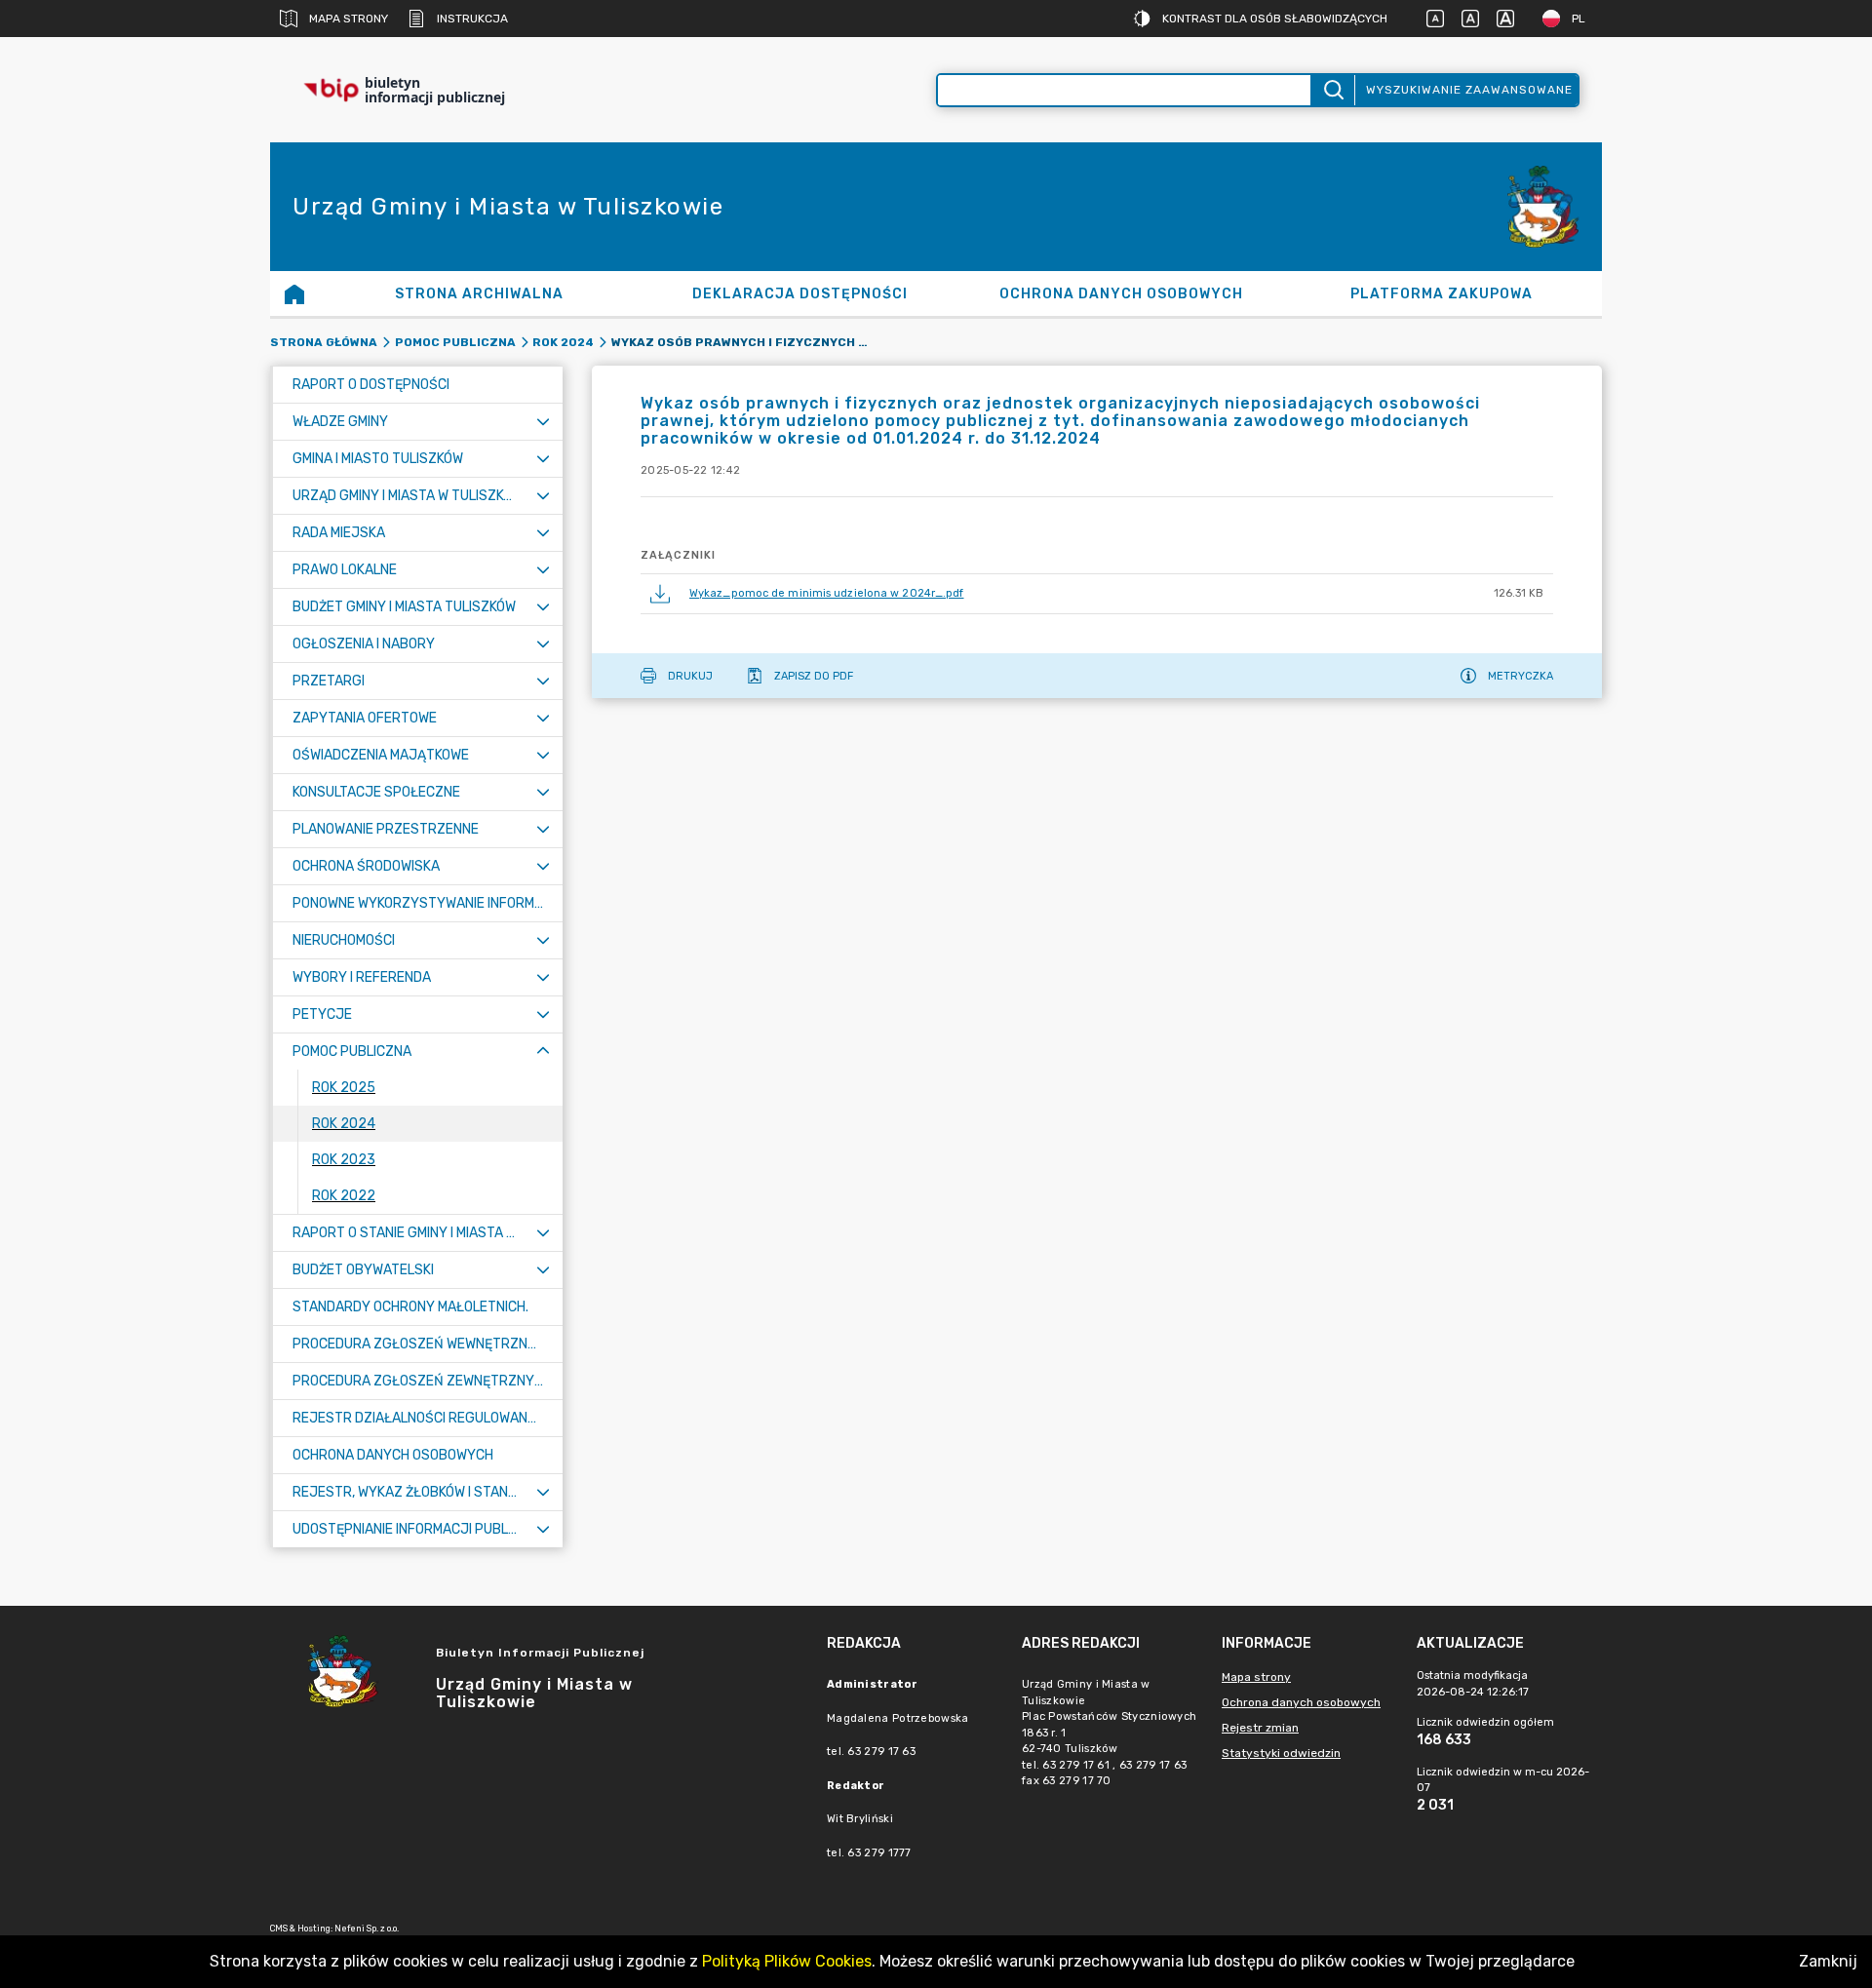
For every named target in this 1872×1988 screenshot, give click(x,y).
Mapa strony (349, 19)
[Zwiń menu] (543, 1052)
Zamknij (1828, 1961)
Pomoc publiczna (455, 342)
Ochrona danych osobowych (1301, 1702)
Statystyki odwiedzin (1281, 1753)
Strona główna (324, 342)
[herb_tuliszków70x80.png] (1543, 207)
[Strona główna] (294, 293)
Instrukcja (472, 19)
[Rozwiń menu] (543, 422)
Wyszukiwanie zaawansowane (1469, 90)
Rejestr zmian (1260, 1728)
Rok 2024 (563, 342)
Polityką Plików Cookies (787, 1961)
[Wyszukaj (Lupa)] (1332, 90)
